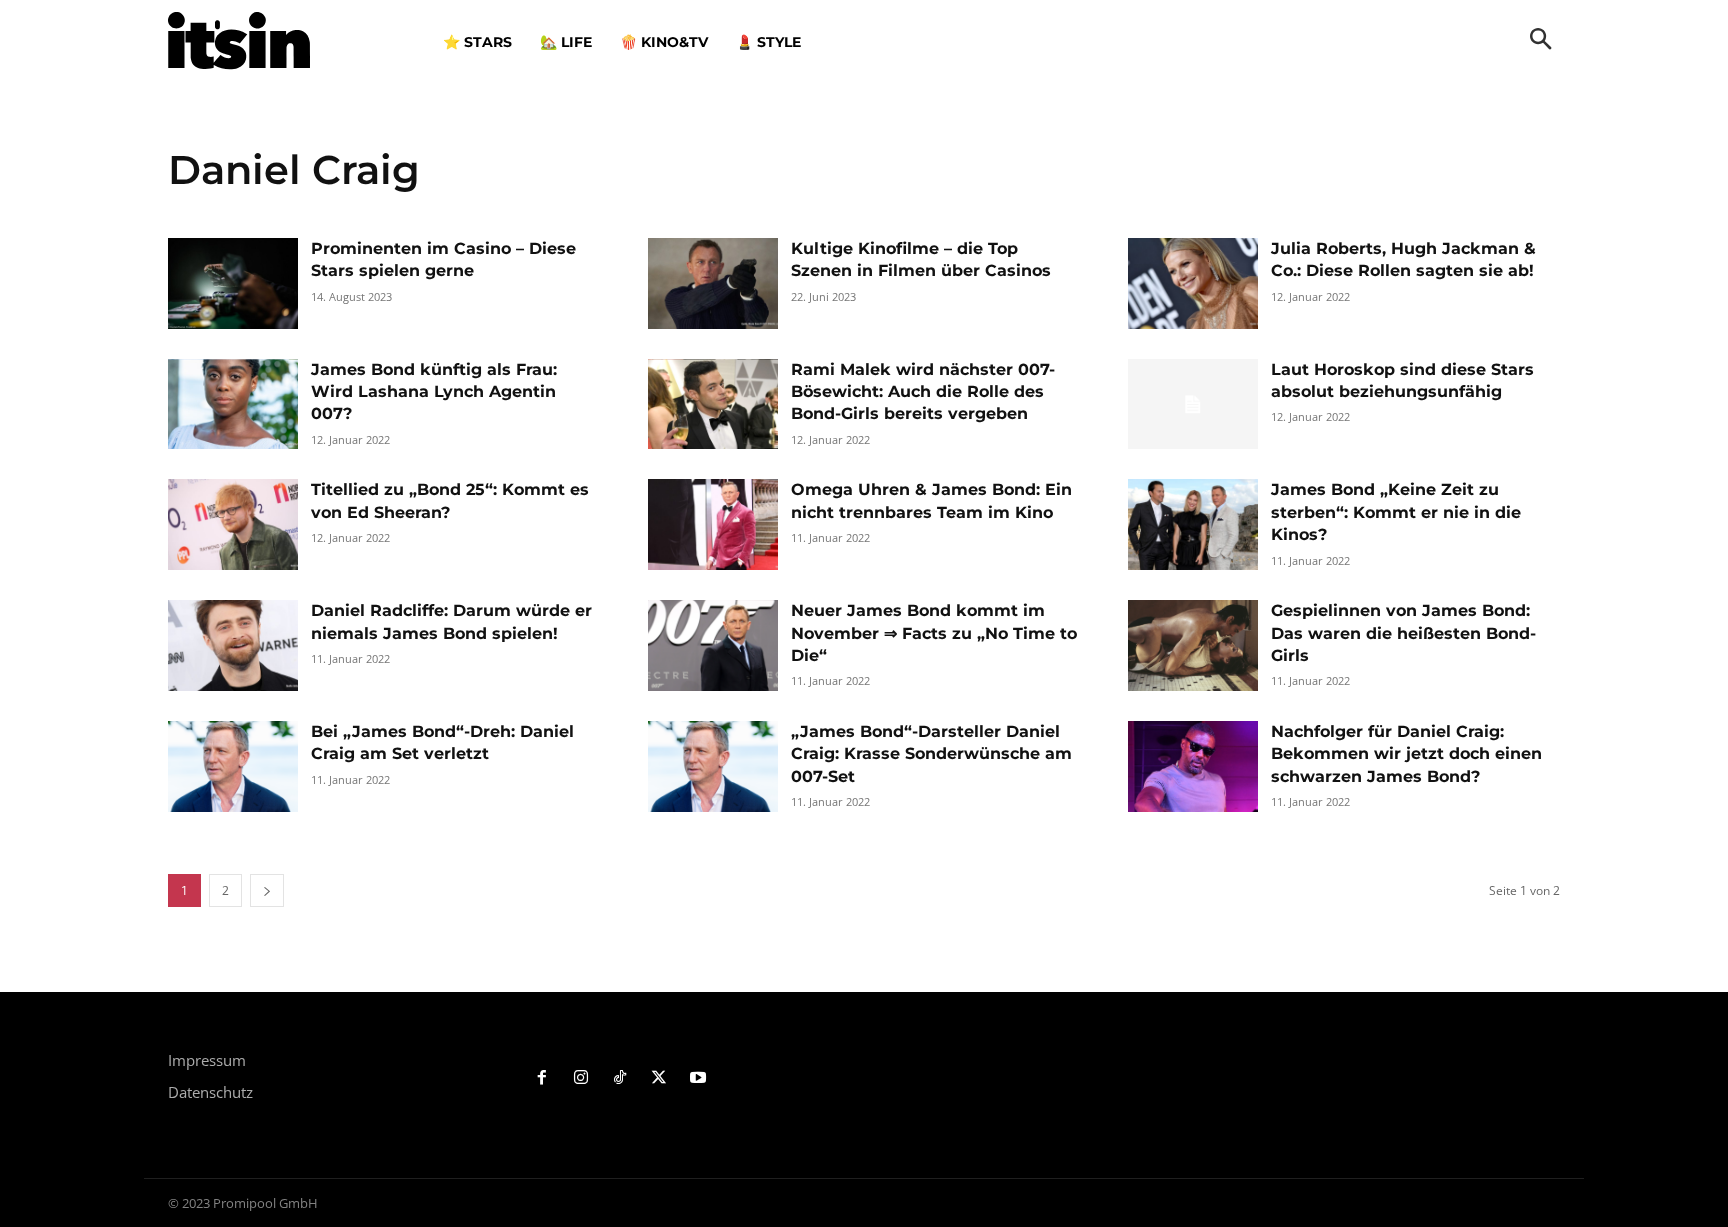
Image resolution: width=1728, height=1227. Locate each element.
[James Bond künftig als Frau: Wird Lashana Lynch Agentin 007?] (233, 404)
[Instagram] (581, 1078)
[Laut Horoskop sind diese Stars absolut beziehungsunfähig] (1193, 404)
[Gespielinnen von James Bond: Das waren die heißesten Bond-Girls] (1193, 645)
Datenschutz (210, 1092)
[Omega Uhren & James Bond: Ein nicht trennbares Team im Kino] (713, 524)
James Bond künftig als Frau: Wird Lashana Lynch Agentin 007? (434, 392)
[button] (1541, 41)
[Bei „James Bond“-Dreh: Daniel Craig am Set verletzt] (233, 766)
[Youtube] (697, 1078)
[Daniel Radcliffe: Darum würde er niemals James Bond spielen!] (233, 645)
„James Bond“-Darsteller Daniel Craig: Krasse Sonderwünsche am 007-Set (931, 754)
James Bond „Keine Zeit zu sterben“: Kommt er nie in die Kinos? (1396, 512)
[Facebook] (542, 1078)
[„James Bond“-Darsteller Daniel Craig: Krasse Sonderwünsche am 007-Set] (713, 766)
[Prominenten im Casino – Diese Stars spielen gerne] (233, 283)
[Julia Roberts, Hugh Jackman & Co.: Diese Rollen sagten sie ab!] (1193, 283)
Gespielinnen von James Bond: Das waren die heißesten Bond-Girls (1403, 633)
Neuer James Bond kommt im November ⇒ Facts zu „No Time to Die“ (934, 633)
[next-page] (267, 890)
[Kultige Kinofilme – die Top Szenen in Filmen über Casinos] (713, 283)
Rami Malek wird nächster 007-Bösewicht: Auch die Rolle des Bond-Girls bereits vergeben (923, 392)
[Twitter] (658, 1078)
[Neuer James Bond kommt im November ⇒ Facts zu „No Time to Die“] (713, 645)
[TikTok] (620, 1078)
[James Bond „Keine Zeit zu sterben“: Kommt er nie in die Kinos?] (1193, 524)
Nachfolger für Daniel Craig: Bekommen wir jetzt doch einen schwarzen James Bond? (1406, 754)
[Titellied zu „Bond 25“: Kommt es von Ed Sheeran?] (233, 524)
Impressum (207, 1060)
